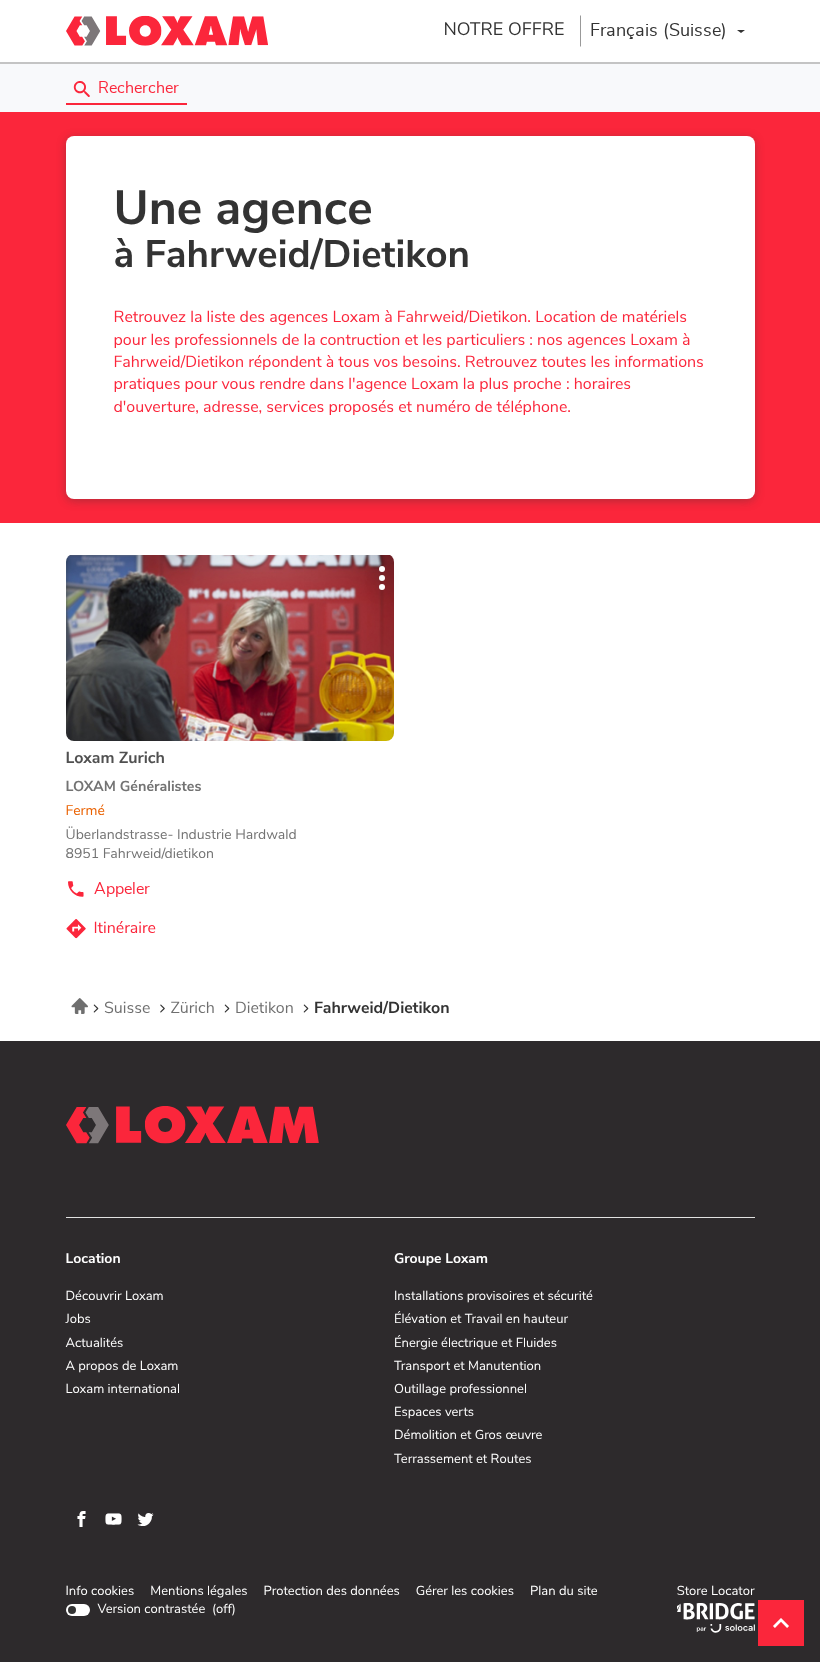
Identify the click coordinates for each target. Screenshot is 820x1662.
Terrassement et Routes (463, 1460)
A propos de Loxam (122, 1367)
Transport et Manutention (467, 1367)
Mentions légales (198, 1592)
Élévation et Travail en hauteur (481, 1320)
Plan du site (564, 1591)
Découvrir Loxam (115, 1297)
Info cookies (100, 1592)
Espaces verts (434, 1413)
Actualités (95, 1344)
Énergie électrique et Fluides (475, 1344)
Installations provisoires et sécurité (493, 1297)
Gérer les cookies (465, 1591)
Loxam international (123, 1390)
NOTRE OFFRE (503, 30)
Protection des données (331, 1592)
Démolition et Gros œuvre (468, 1436)
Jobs (78, 1320)
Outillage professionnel (460, 1390)
